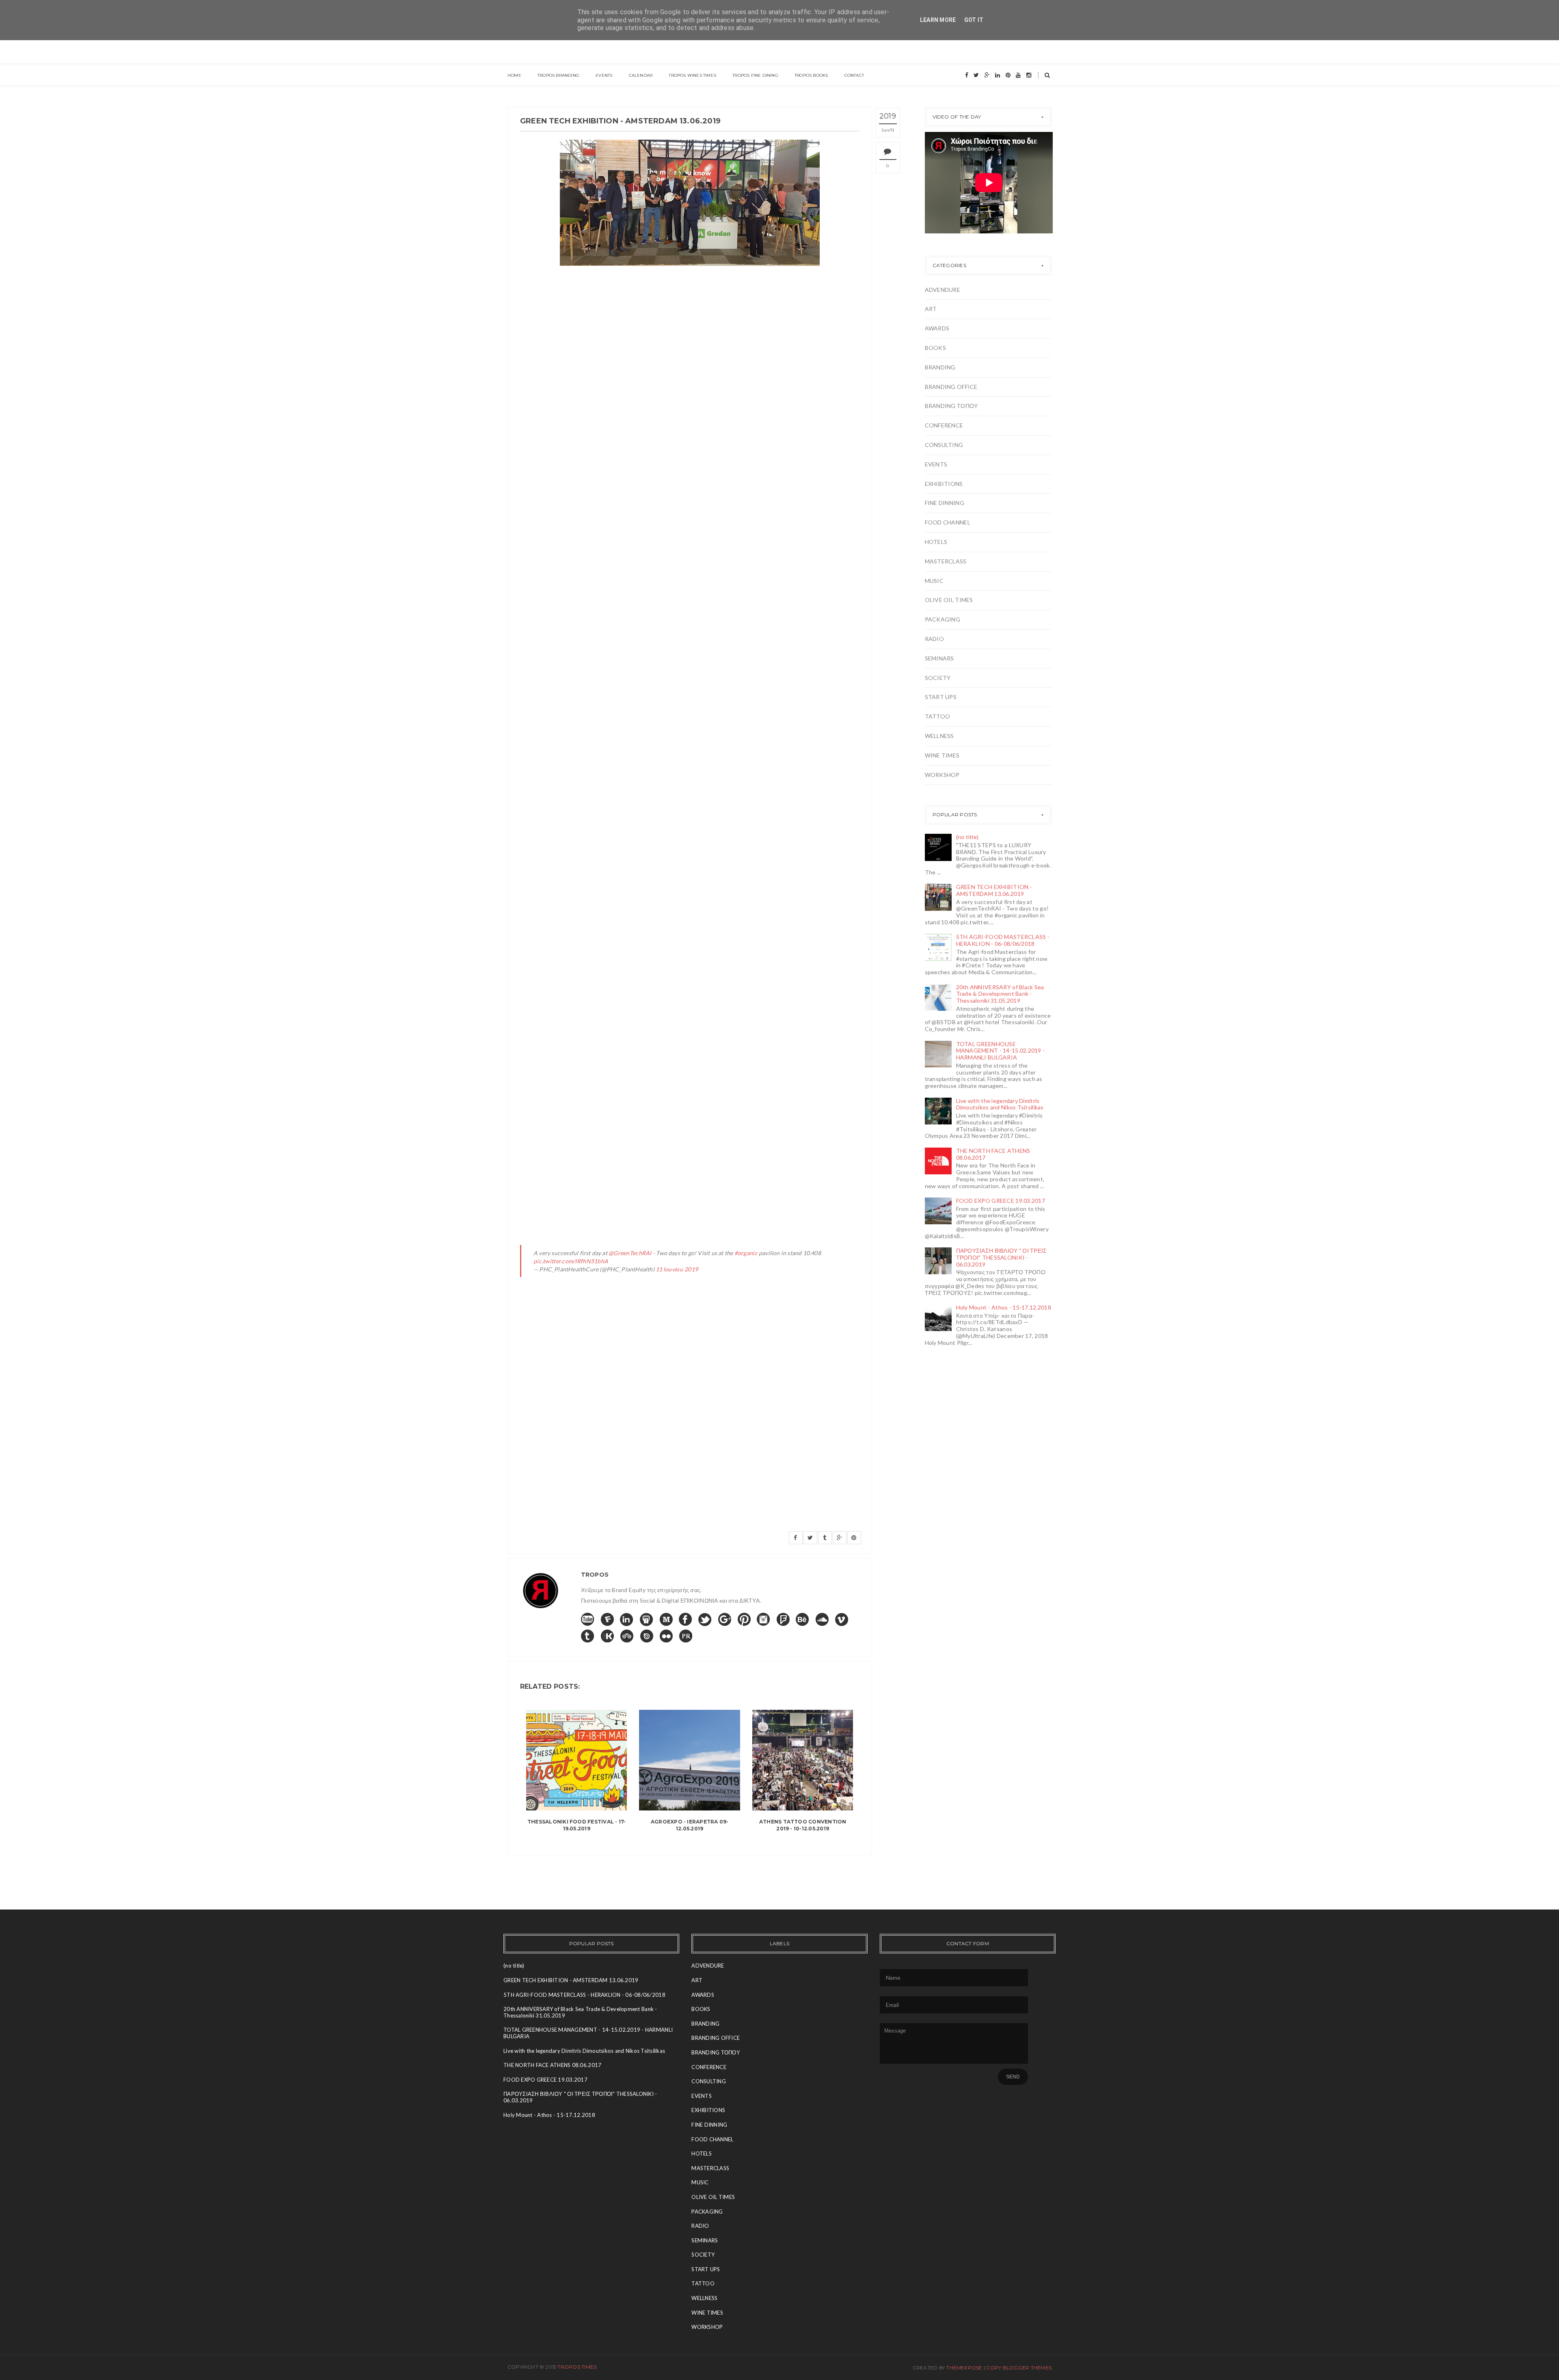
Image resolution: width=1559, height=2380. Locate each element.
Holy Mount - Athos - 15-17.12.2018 (1004, 1307)
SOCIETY (938, 678)
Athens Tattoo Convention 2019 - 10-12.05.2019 (803, 1825)
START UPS (941, 697)
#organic (746, 1253)
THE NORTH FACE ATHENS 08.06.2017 (993, 1154)
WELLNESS (939, 736)
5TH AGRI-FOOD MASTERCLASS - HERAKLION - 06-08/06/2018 (1003, 940)
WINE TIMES (942, 755)
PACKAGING (943, 619)
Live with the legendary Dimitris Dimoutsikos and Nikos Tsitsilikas (1000, 1104)
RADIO (934, 639)
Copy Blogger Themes (1019, 2368)
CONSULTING (944, 445)
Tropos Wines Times (692, 75)
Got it (974, 20)
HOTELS (936, 542)
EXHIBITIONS (944, 484)
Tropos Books (811, 75)
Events (604, 75)
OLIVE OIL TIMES (949, 600)
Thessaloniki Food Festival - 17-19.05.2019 (577, 1825)
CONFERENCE (944, 425)
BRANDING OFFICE (951, 387)
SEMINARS (939, 658)
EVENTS (936, 464)
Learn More (938, 20)
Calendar (641, 75)
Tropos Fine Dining (755, 75)
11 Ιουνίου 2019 (677, 1269)
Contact (854, 75)
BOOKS (935, 348)
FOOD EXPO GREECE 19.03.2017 (1001, 1201)
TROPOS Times (577, 2367)
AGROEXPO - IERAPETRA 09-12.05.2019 (690, 1825)
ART (931, 309)
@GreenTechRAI (630, 1253)
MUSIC (934, 581)
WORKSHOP (942, 775)
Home (514, 75)
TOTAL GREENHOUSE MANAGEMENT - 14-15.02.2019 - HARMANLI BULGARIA (1001, 1051)
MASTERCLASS (946, 561)
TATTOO (938, 716)
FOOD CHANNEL (948, 522)
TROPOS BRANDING (558, 75)
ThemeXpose (964, 2368)
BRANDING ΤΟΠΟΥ (951, 406)
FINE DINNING (945, 503)
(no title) (967, 837)
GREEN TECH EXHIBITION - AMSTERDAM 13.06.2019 (994, 890)
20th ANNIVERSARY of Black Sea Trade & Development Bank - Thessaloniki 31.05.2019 (1000, 994)
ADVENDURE (943, 290)
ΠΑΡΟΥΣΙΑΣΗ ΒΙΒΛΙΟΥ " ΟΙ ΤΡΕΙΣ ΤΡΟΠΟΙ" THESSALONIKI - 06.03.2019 (1002, 1257)
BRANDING (940, 367)
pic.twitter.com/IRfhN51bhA (571, 1261)
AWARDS (937, 328)
